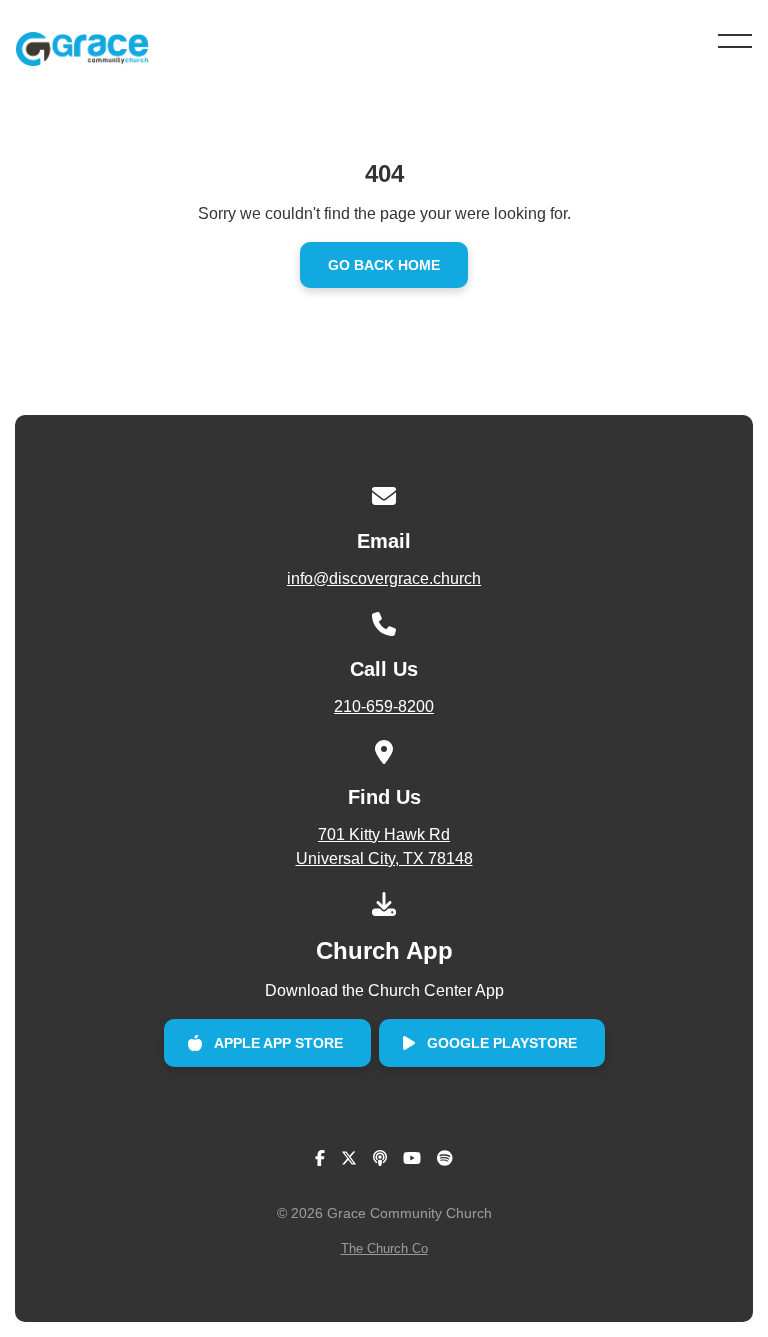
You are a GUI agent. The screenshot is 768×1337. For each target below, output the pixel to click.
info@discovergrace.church (384, 578)
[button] (735, 41)
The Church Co (384, 1248)
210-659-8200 (384, 706)
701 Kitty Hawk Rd (384, 846)
